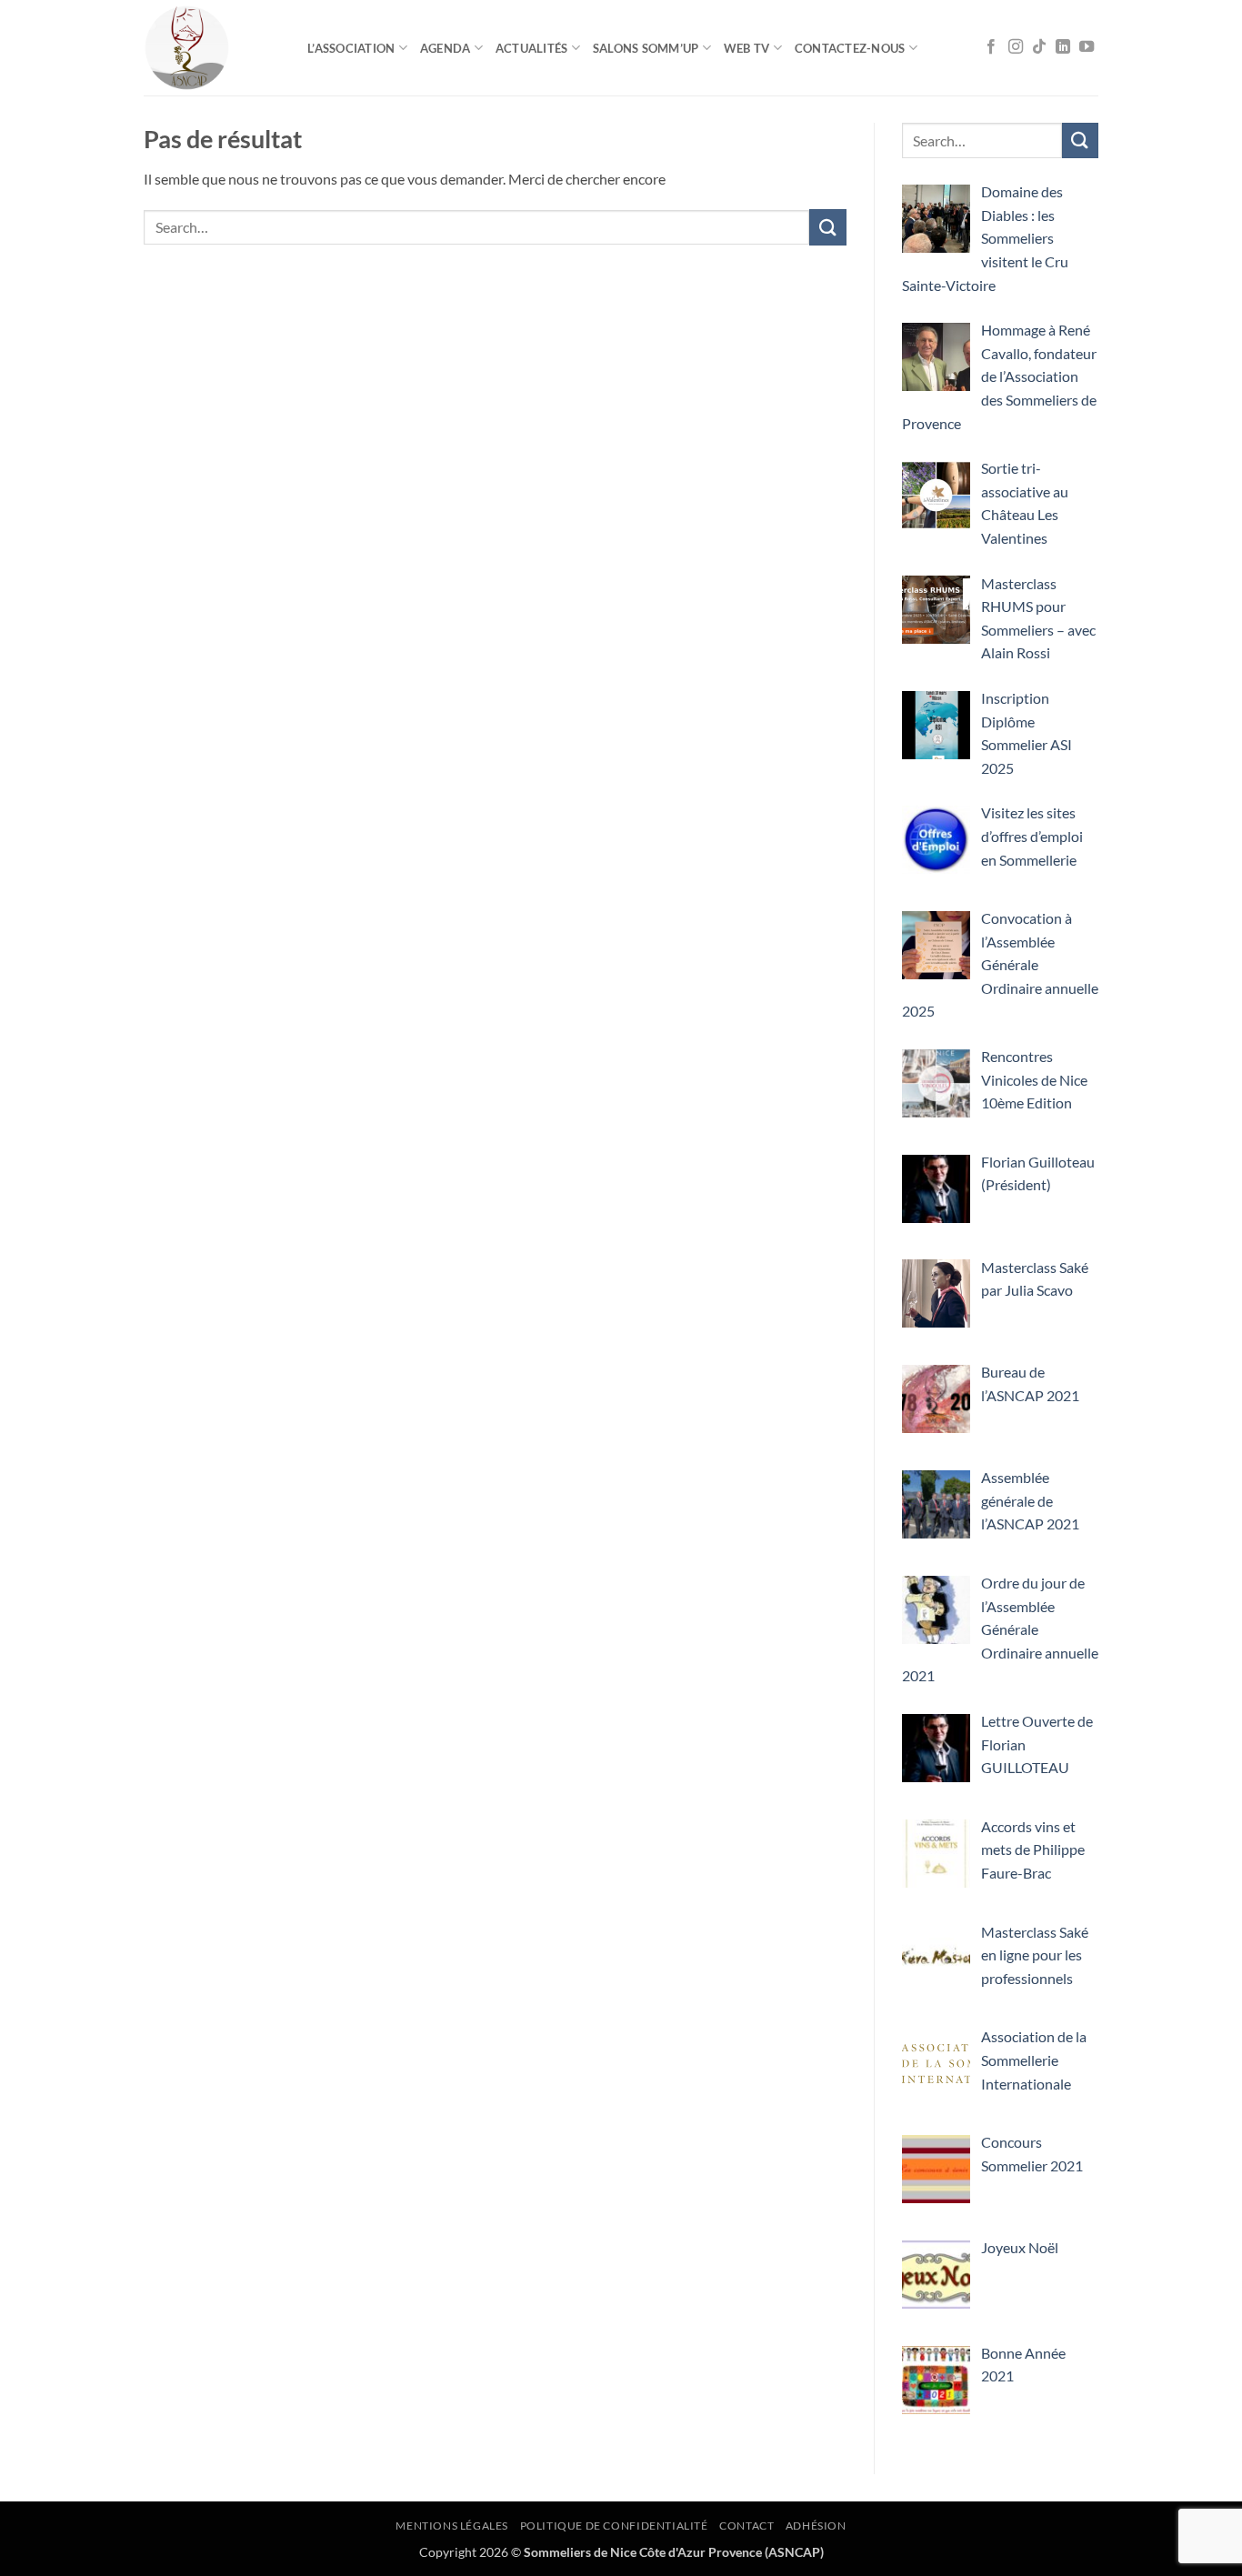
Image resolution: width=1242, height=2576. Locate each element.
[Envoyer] (827, 227)
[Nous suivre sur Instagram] (1016, 47)
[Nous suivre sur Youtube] (1087, 47)
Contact (746, 2526)
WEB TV (747, 48)
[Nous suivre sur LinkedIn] (1063, 47)
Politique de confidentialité (614, 2526)
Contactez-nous (850, 48)
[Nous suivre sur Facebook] (991, 47)
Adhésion (816, 2526)
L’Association (351, 48)
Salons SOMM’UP (646, 48)
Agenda (446, 48)
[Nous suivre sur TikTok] (1039, 47)
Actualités (532, 48)
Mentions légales (452, 2526)
